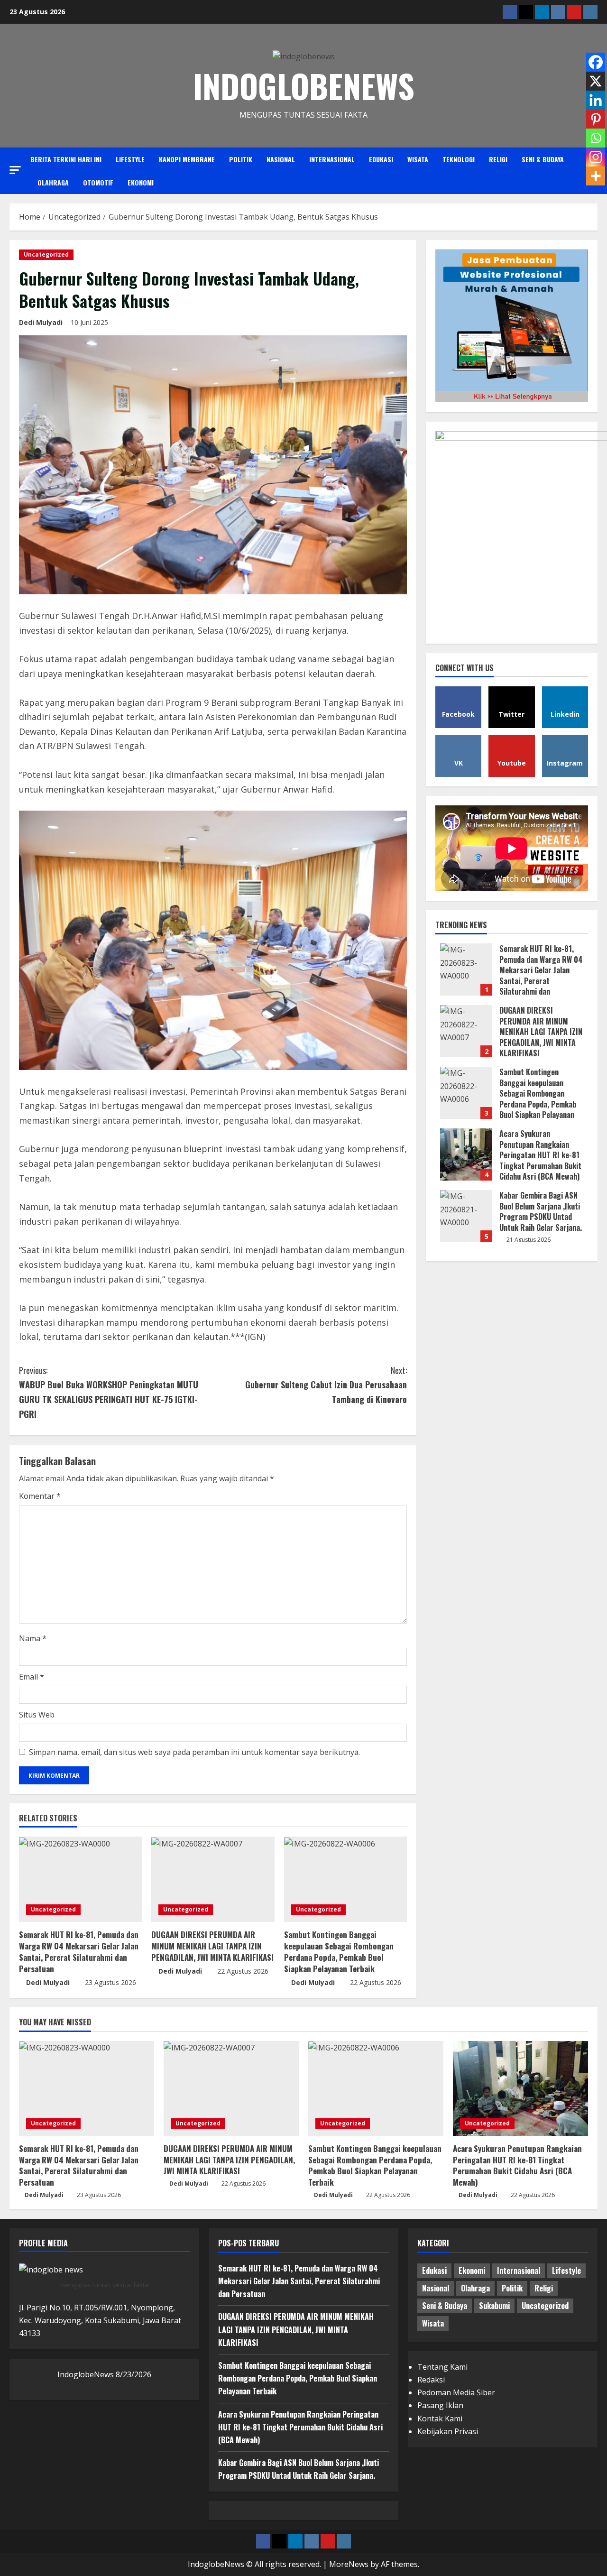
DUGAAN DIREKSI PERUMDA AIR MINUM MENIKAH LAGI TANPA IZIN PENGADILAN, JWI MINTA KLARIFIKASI (212, 1946)
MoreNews (349, 2564)
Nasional (281, 159)
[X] (596, 81)
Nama (33, 1638)
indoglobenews (304, 86)
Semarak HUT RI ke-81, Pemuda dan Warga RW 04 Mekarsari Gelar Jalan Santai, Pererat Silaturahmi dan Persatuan (79, 1951)
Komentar (40, 1496)
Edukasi (381, 159)
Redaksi (431, 2380)
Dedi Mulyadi (41, 322)
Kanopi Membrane (187, 159)
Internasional (332, 159)
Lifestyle (130, 159)
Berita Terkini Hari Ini (66, 159)
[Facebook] (596, 62)
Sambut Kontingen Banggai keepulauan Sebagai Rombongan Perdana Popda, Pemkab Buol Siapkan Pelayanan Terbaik (339, 1951)
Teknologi (459, 159)
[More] (596, 176)
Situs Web (37, 1715)
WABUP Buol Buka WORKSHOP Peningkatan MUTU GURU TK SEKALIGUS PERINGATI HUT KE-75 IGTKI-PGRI (109, 1392)
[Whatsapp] (596, 138)
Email (32, 1677)
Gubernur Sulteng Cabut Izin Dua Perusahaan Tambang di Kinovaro (326, 1385)
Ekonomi (141, 182)
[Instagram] (596, 157)
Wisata (418, 159)
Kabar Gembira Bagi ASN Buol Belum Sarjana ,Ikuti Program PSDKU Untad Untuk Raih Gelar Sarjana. (466, 1216)
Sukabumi (494, 2306)
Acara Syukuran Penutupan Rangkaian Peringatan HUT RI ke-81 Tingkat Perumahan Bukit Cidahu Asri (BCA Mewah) (466, 1154)
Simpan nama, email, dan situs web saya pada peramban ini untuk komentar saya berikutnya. (194, 1752)
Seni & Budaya (543, 159)
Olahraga (53, 182)
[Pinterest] (596, 119)
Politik (241, 159)
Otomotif (98, 182)
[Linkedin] (596, 100)
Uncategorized (46, 254)
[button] (15, 170)
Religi (498, 159)
